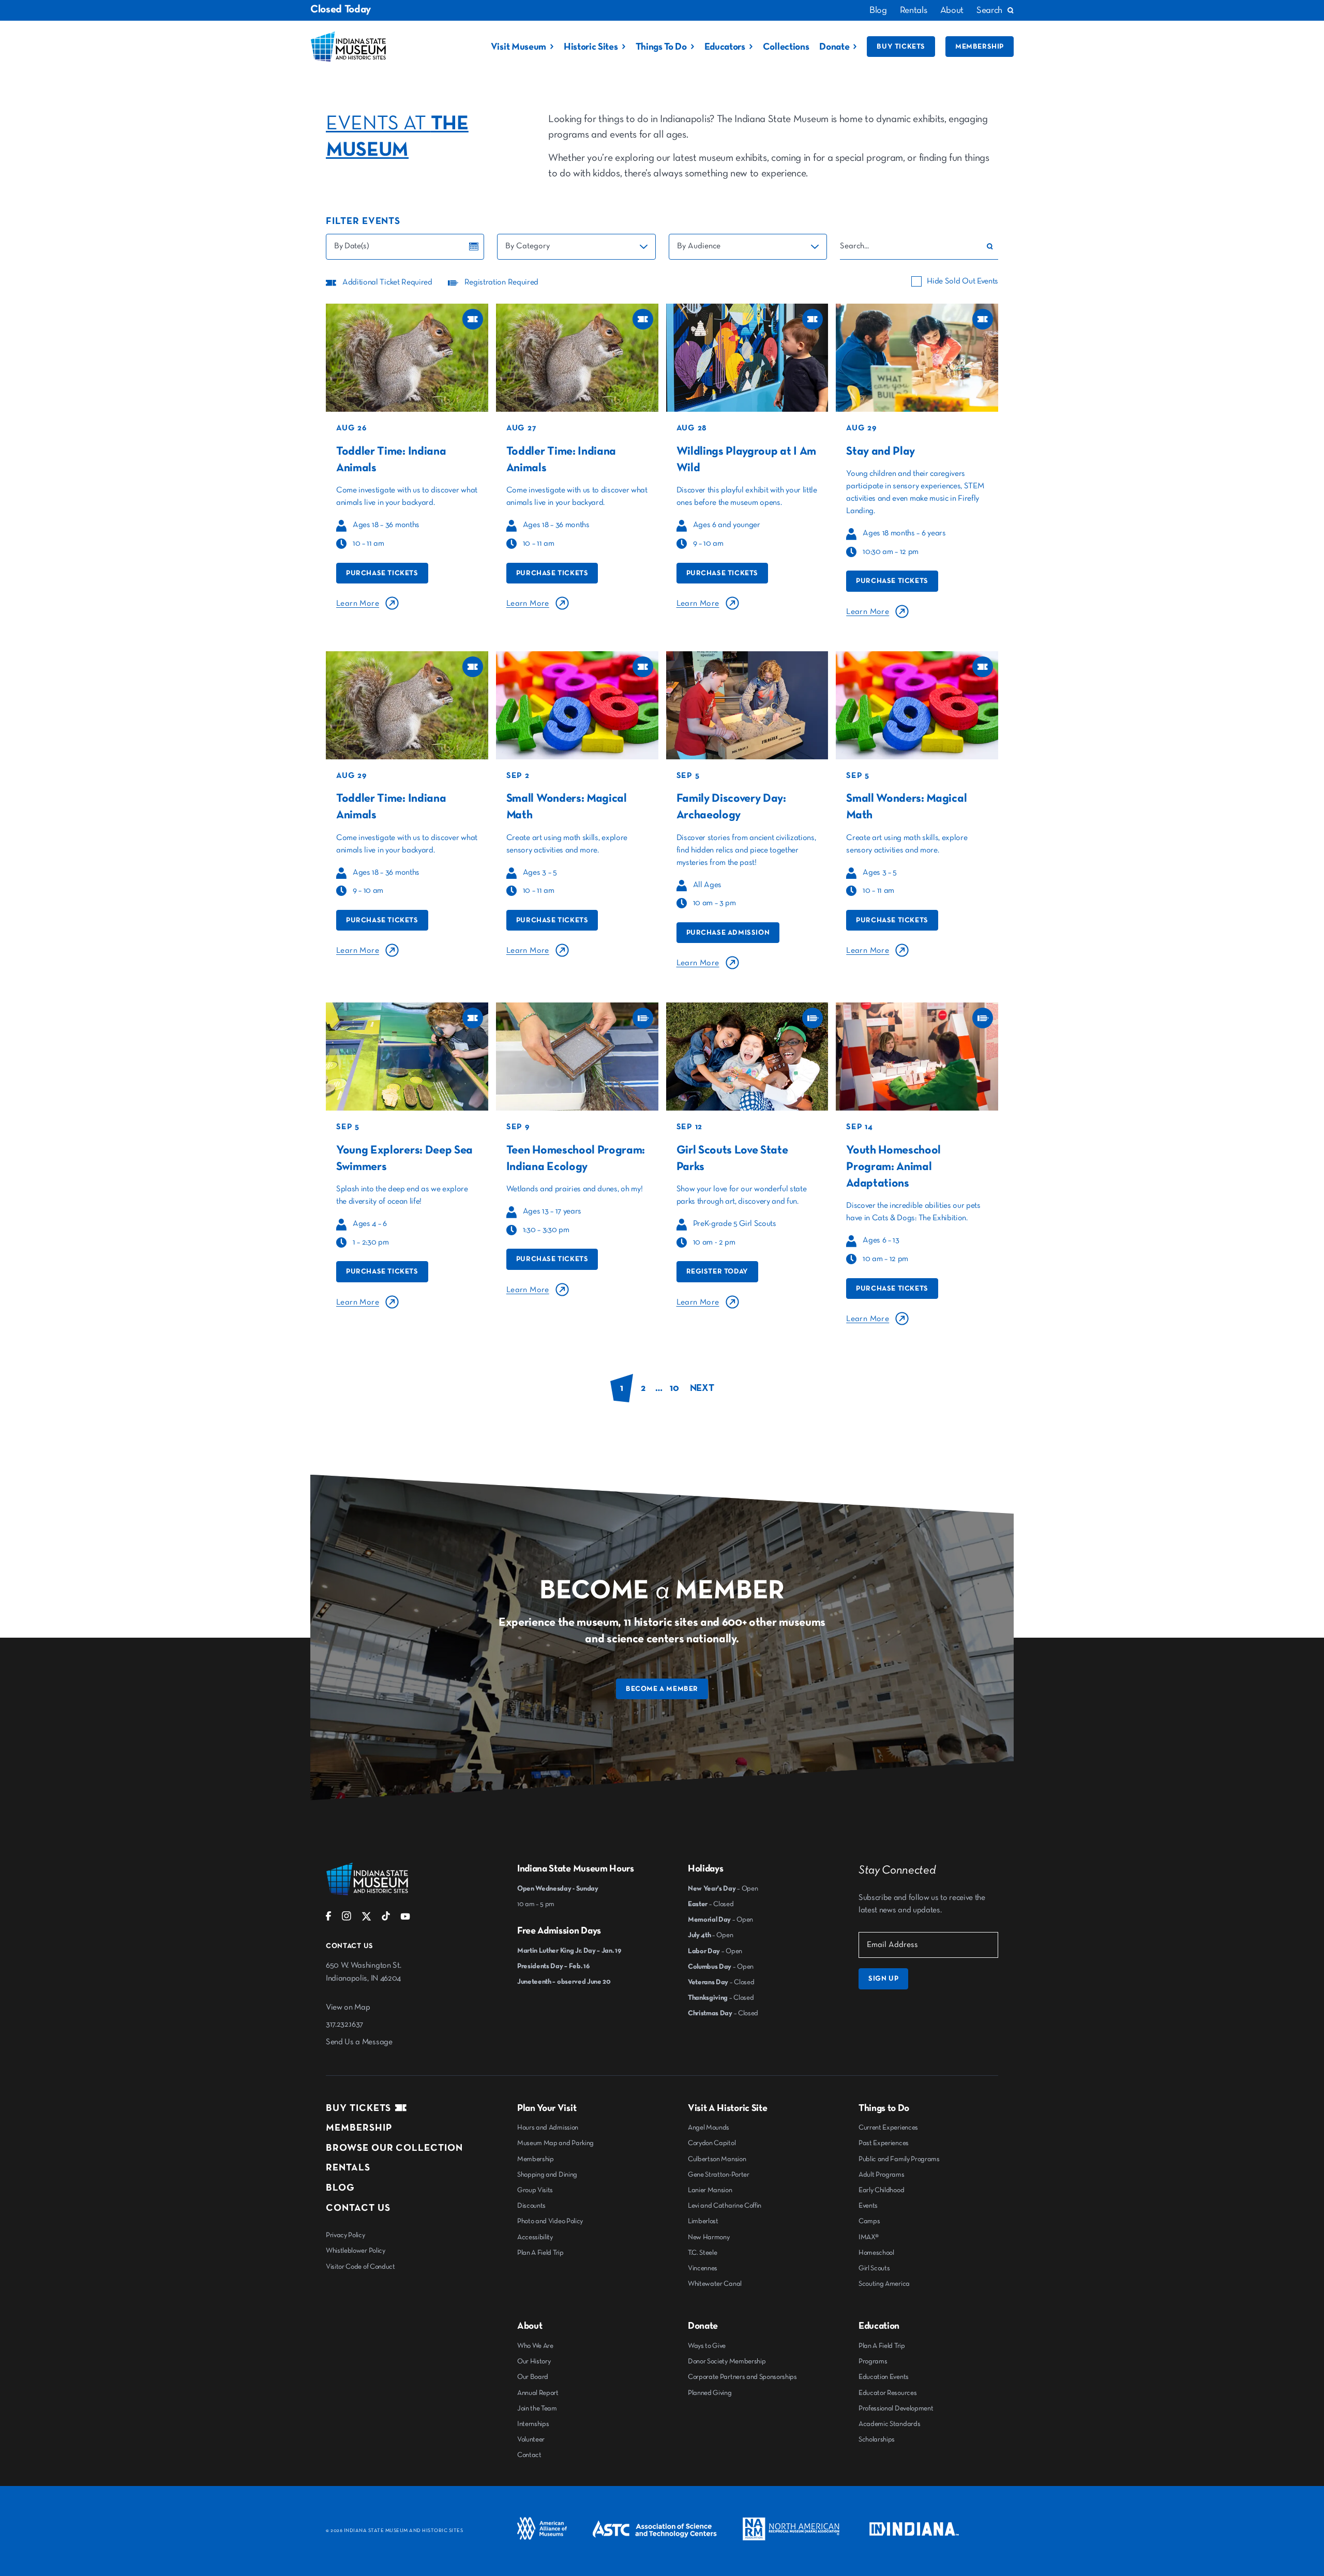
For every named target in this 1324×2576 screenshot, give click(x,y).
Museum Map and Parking (555, 2143)
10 (674, 1388)
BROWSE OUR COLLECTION (394, 2148)
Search (989, 10)
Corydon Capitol (712, 2143)
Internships (533, 2424)
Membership (980, 47)
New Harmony (709, 2237)
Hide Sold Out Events (962, 281)
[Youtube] (405, 1919)
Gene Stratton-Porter (719, 2175)
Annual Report (538, 2393)
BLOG (340, 2188)
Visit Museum (518, 47)
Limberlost (703, 2221)
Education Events (884, 2377)
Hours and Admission (548, 2128)
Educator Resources (887, 2393)
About (952, 10)
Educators (725, 47)
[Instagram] (347, 1919)
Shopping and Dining (547, 2175)
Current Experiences (888, 2128)
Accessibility (535, 2237)
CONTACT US (358, 2208)
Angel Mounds (709, 2128)
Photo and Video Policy (550, 2221)
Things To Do (661, 47)
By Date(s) (352, 246)
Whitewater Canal (715, 2284)
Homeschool (876, 2253)
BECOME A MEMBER (662, 1689)
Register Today (717, 1271)
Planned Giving (710, 2393)
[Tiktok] (386, 1919)
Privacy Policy (345, 2235)
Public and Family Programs (899, 2159)
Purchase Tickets (382, 573)
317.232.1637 (344, 2025)
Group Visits (535, 2190)
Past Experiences (884, 2143)
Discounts (531, 2206)
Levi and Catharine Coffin (725, 2206)
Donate (834, 47)
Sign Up (883, 1979)
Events (868, 2206)
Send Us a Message (359, 2042)
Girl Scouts (874, 2268)
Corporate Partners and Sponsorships (742, 2377)
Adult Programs (882, 2175)
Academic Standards (889, 2424)
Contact (529, 2455)
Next (702, 1388)
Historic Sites (591, 47)
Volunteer (531, 2439)
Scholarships (877, 2439)
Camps (869, 2221)
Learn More (358, 604)
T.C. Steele (702, 2253)
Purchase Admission (728, 933)
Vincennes (703, 2268)
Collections (786, 47)
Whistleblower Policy (356, 2251)
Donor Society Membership (727, 2361)
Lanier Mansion (710, 2190)
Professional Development (896, 2408)
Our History (534, 2361)
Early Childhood (881, 2190)
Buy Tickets (901, 47)
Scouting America (884, 2284)
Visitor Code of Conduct (360, 2267)
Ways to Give (707, 2346)
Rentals (914, 10)
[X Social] (366, 1919)
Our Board (533, 2377)
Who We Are (535, 2346)
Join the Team (537, 2408)
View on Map (348, 2008)
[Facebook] (329, 1919)
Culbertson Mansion (717, 2159)
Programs (873, 2361)
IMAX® (868, 2237)
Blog (878, 10)
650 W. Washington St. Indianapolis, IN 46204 (363, 1972)
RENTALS (348, 2168)
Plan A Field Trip (540, 2253)
